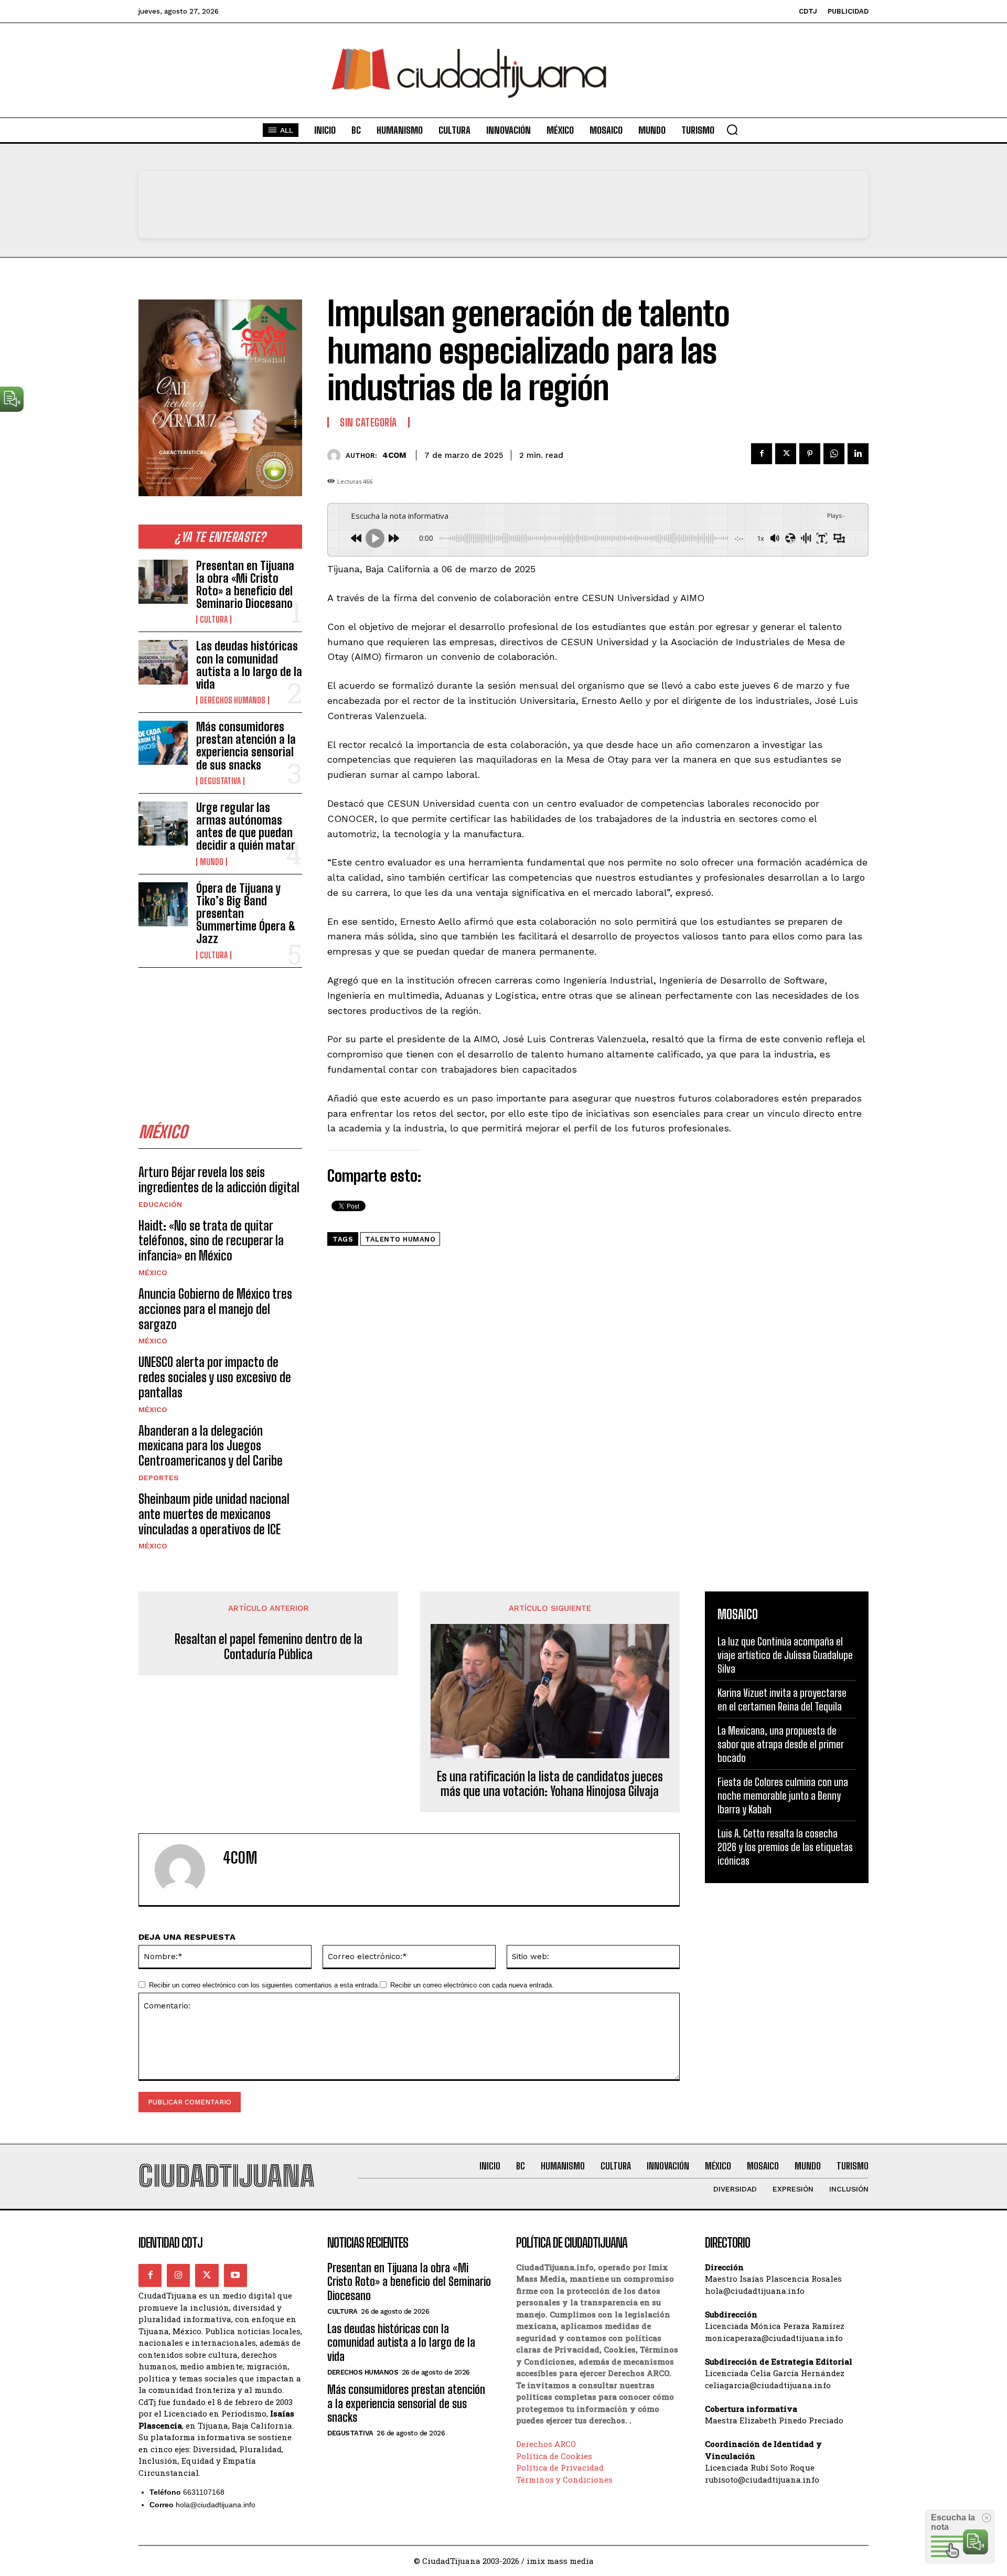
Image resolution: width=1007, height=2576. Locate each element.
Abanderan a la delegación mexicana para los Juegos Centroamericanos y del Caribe (211, 1446)
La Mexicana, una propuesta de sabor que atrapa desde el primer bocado (781, 1744)
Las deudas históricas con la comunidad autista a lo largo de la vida (249, 665)
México (153, 1273)
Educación (160, 1204)
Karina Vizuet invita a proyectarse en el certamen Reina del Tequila (782, 1699)
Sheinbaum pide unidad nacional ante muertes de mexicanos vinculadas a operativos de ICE (214, 1514)
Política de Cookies (554, 2456)
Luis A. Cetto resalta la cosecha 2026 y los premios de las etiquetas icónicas (785, 1847)
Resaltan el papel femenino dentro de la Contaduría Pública (269, 1647)
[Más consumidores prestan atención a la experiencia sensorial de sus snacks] (163, 743)
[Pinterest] (810, 454)
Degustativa (220, 781)
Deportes (159, 1478)
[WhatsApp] (834, 454)
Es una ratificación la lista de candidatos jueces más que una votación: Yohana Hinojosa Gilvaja (550, 1784)
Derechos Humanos (233, 700)
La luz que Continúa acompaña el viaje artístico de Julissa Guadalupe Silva (785, 1655)
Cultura (214, 619)
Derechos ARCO (546, 2444)
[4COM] (336, 456)
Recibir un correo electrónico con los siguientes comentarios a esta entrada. (264, 1985)
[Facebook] (762, 454)
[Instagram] (178, 2275)
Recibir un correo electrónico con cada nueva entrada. (472, 1985)
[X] (786, 454)
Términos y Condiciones (564, 2479)
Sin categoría (368, 422)
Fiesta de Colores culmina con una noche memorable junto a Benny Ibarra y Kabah (783, 1795)
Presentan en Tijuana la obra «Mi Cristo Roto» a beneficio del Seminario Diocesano (245, 585)
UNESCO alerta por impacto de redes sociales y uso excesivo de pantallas (215, 1377)
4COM (394, 455)
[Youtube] (235, 2275)
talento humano (400, 1239)
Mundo (212, 862)
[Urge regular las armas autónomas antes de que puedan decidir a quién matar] (163, 824)
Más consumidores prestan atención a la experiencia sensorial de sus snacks (246, 746)
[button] (732, 130)
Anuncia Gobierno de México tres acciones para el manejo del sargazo (215, 1309)
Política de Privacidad (560, 2467)
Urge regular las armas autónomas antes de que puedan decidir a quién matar (246, 827)
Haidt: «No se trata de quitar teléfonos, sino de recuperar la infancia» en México (211, 1241)
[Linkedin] (858, 454)
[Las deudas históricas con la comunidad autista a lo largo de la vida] (163, 662)
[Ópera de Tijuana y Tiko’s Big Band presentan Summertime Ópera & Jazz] (163, 904)
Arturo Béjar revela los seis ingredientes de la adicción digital (219, 1180)
